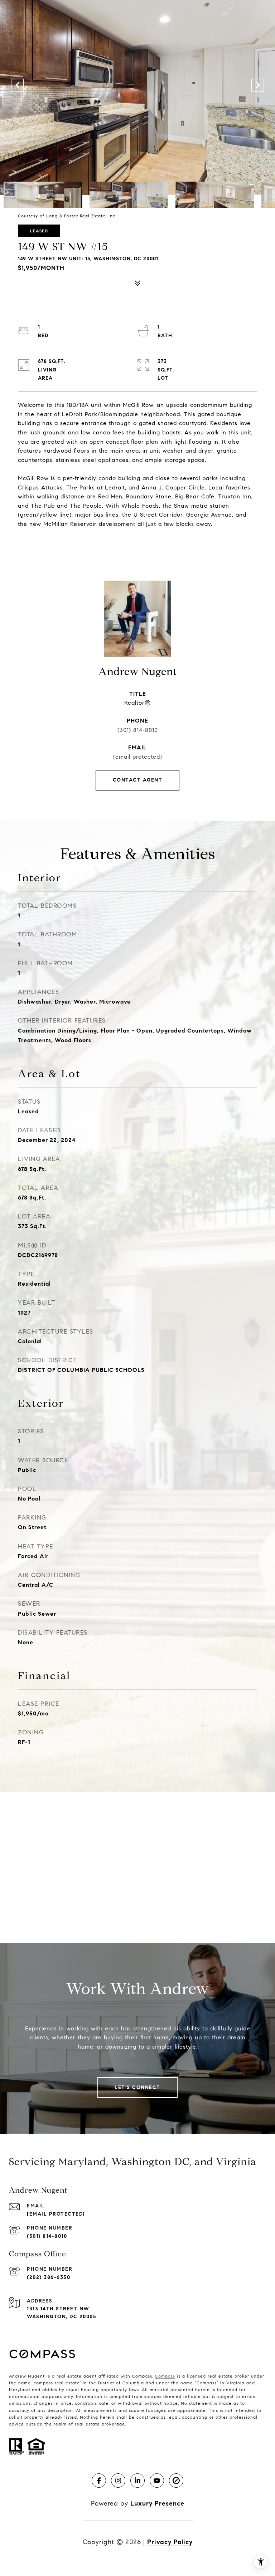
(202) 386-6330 (49, 2277)
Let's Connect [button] (137, 2087)
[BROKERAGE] (176, 2481)
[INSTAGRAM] (118, 2481)
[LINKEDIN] (137, 2481)
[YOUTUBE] (157, 2481)
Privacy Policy (170, 2542)
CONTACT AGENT (138, 780)
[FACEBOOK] (99, 2481)
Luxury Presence (157, 2503)
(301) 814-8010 (138, 730)
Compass (165, 2376)
